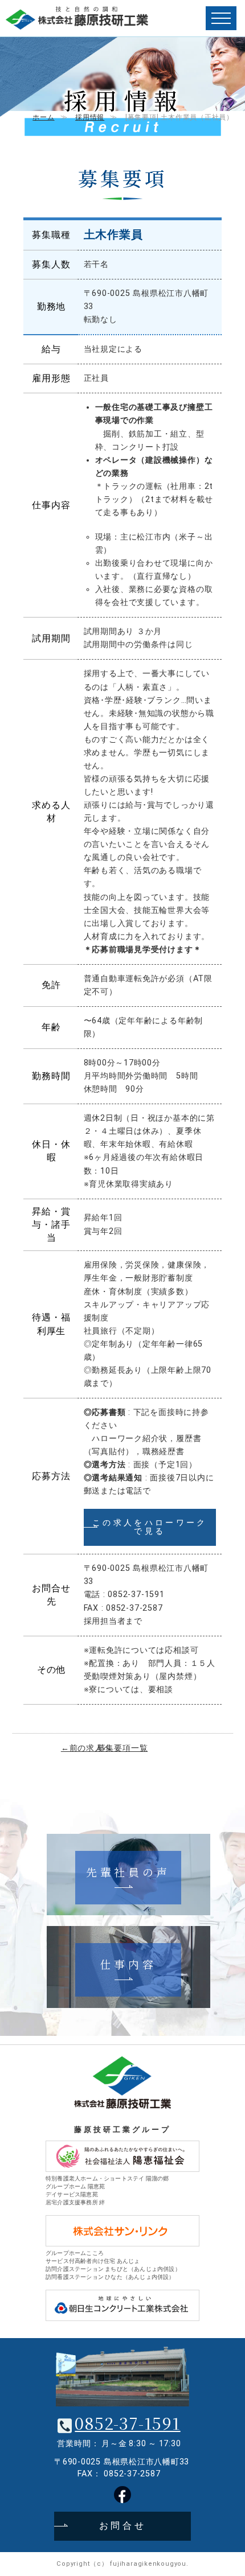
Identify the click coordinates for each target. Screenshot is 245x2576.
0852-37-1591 (127, 2423)
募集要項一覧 (123, 1748)
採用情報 (90, 117)
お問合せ (123, 2526)
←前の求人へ (86, 1748)
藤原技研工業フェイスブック (122, 2495)
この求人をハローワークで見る (150, 1527)
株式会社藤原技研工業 (77, 18)
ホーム (43, 117)
